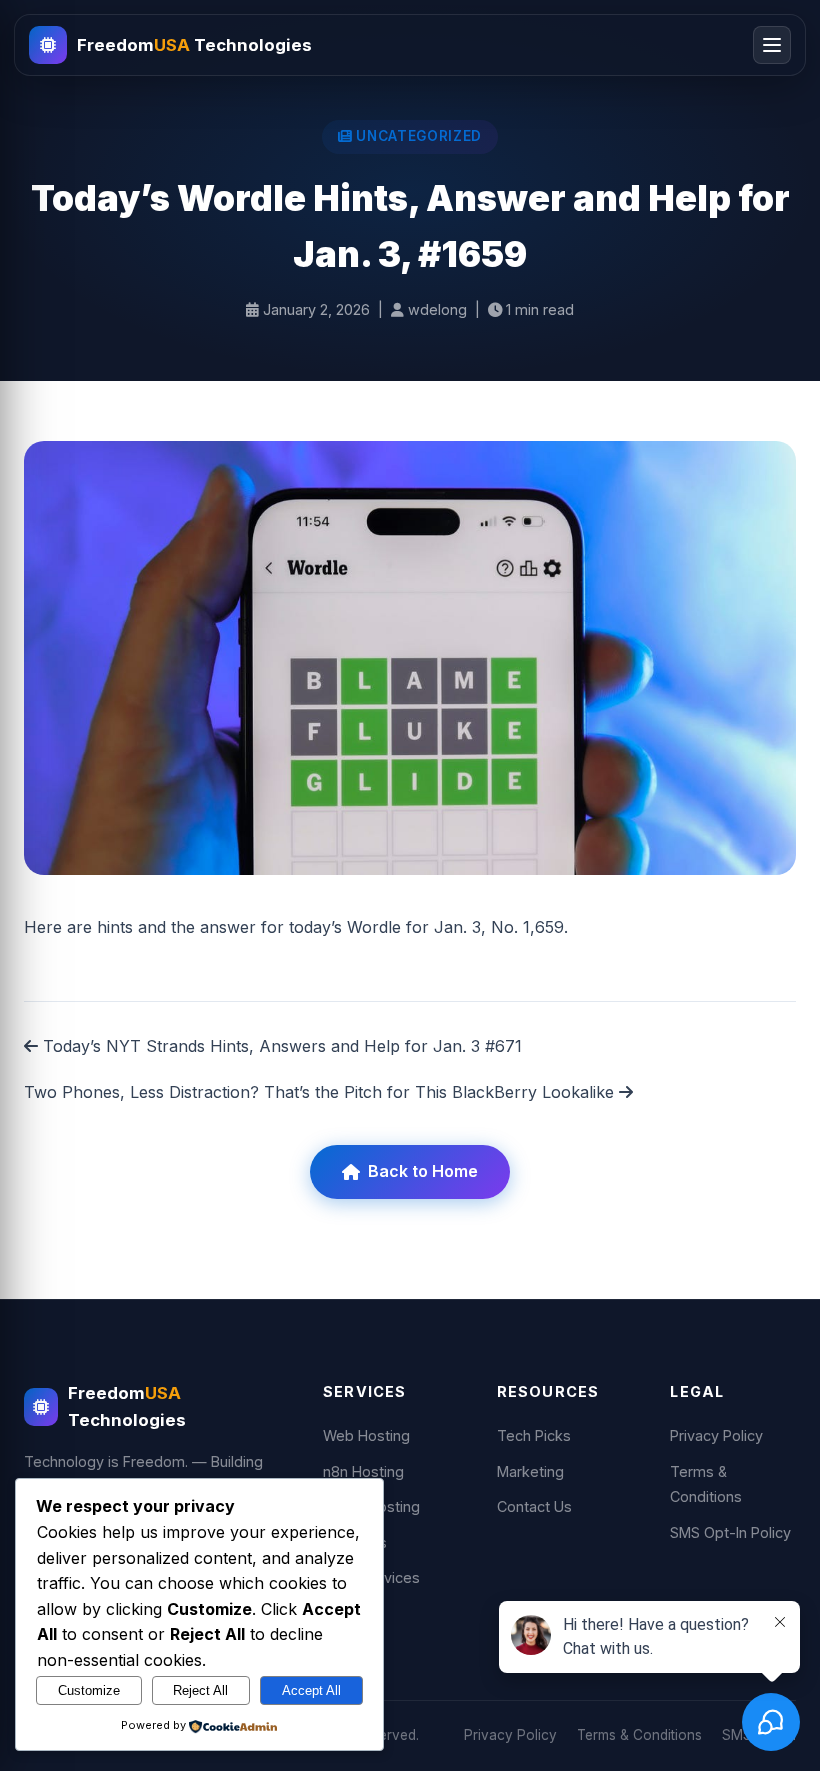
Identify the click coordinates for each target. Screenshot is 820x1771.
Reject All (200, 1690)
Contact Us (534, 1506)
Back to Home (423, 1171)
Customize (89, 1690)
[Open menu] (772, 45)
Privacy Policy (716, 1435)
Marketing (530, 1471)
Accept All (311, 1690)
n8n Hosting (363, 1471)
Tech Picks (534, 1435)
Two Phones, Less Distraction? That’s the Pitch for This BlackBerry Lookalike (321, 1092)
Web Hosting (366, 1435)
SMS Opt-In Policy (730, 1532)
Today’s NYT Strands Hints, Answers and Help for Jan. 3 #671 (280, 1046)
